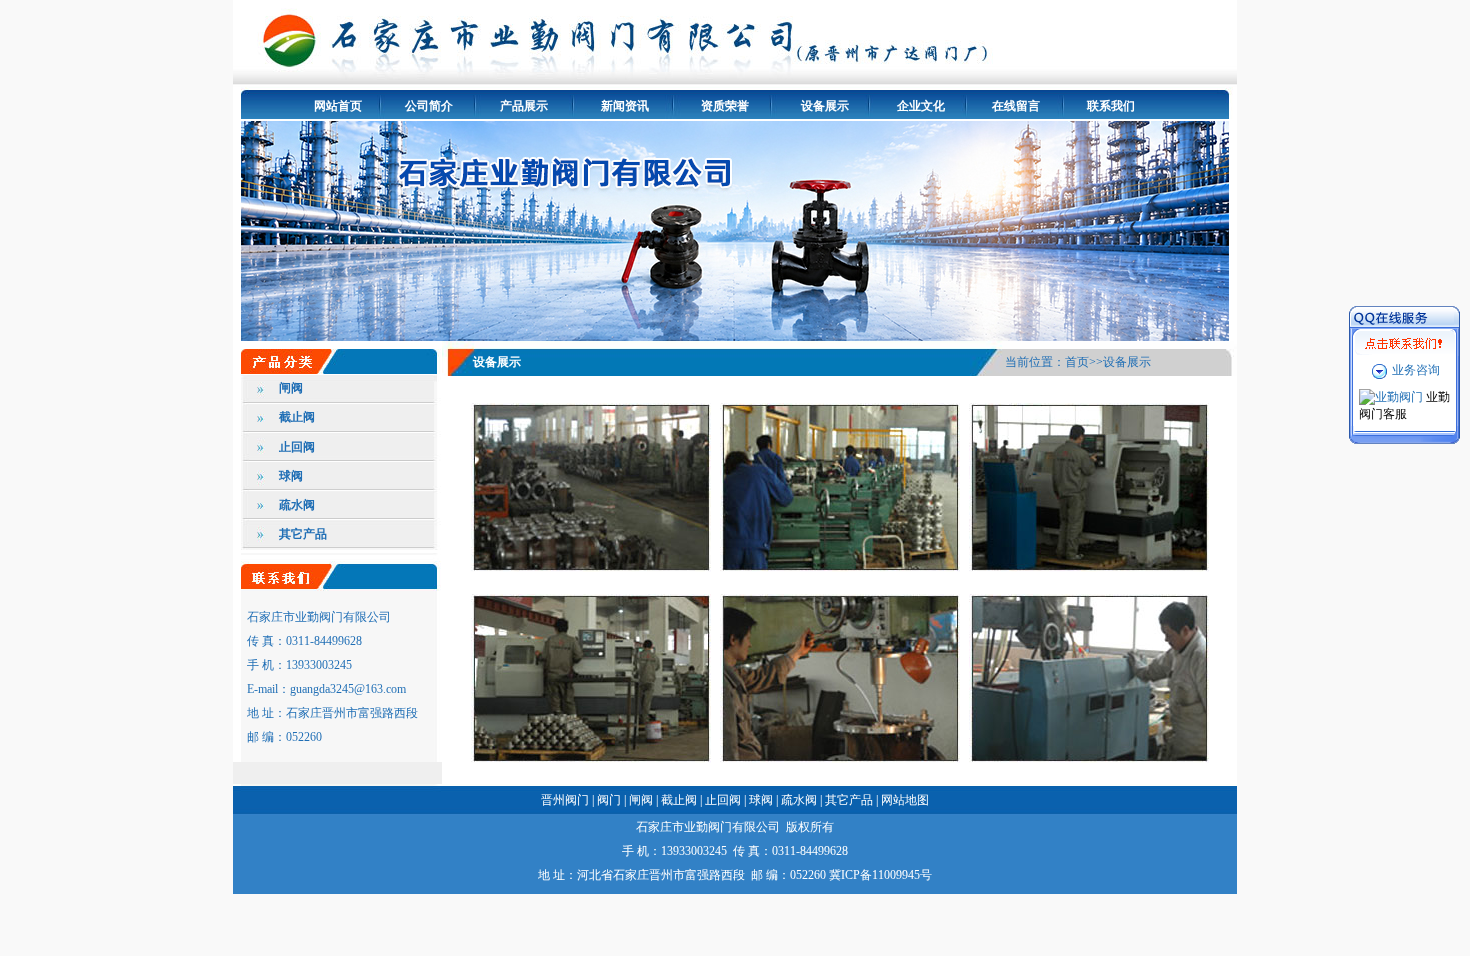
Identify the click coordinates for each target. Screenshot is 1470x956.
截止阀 (297, 417)
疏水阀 (297, 505)
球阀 (291, 476)
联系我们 (1111, 106)
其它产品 (303, 534)
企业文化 (921, 106)
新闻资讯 (625, 106)
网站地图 (905, 800)
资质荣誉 (725, 106)
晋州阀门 (565, 800)
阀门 (609, 800)
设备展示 (825, 106)
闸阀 (291, 388)
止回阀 (297, 447)
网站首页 (338, 106)
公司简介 (429, 106)
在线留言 (1016, 106)
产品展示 (524, 106)
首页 (1077, 362)
